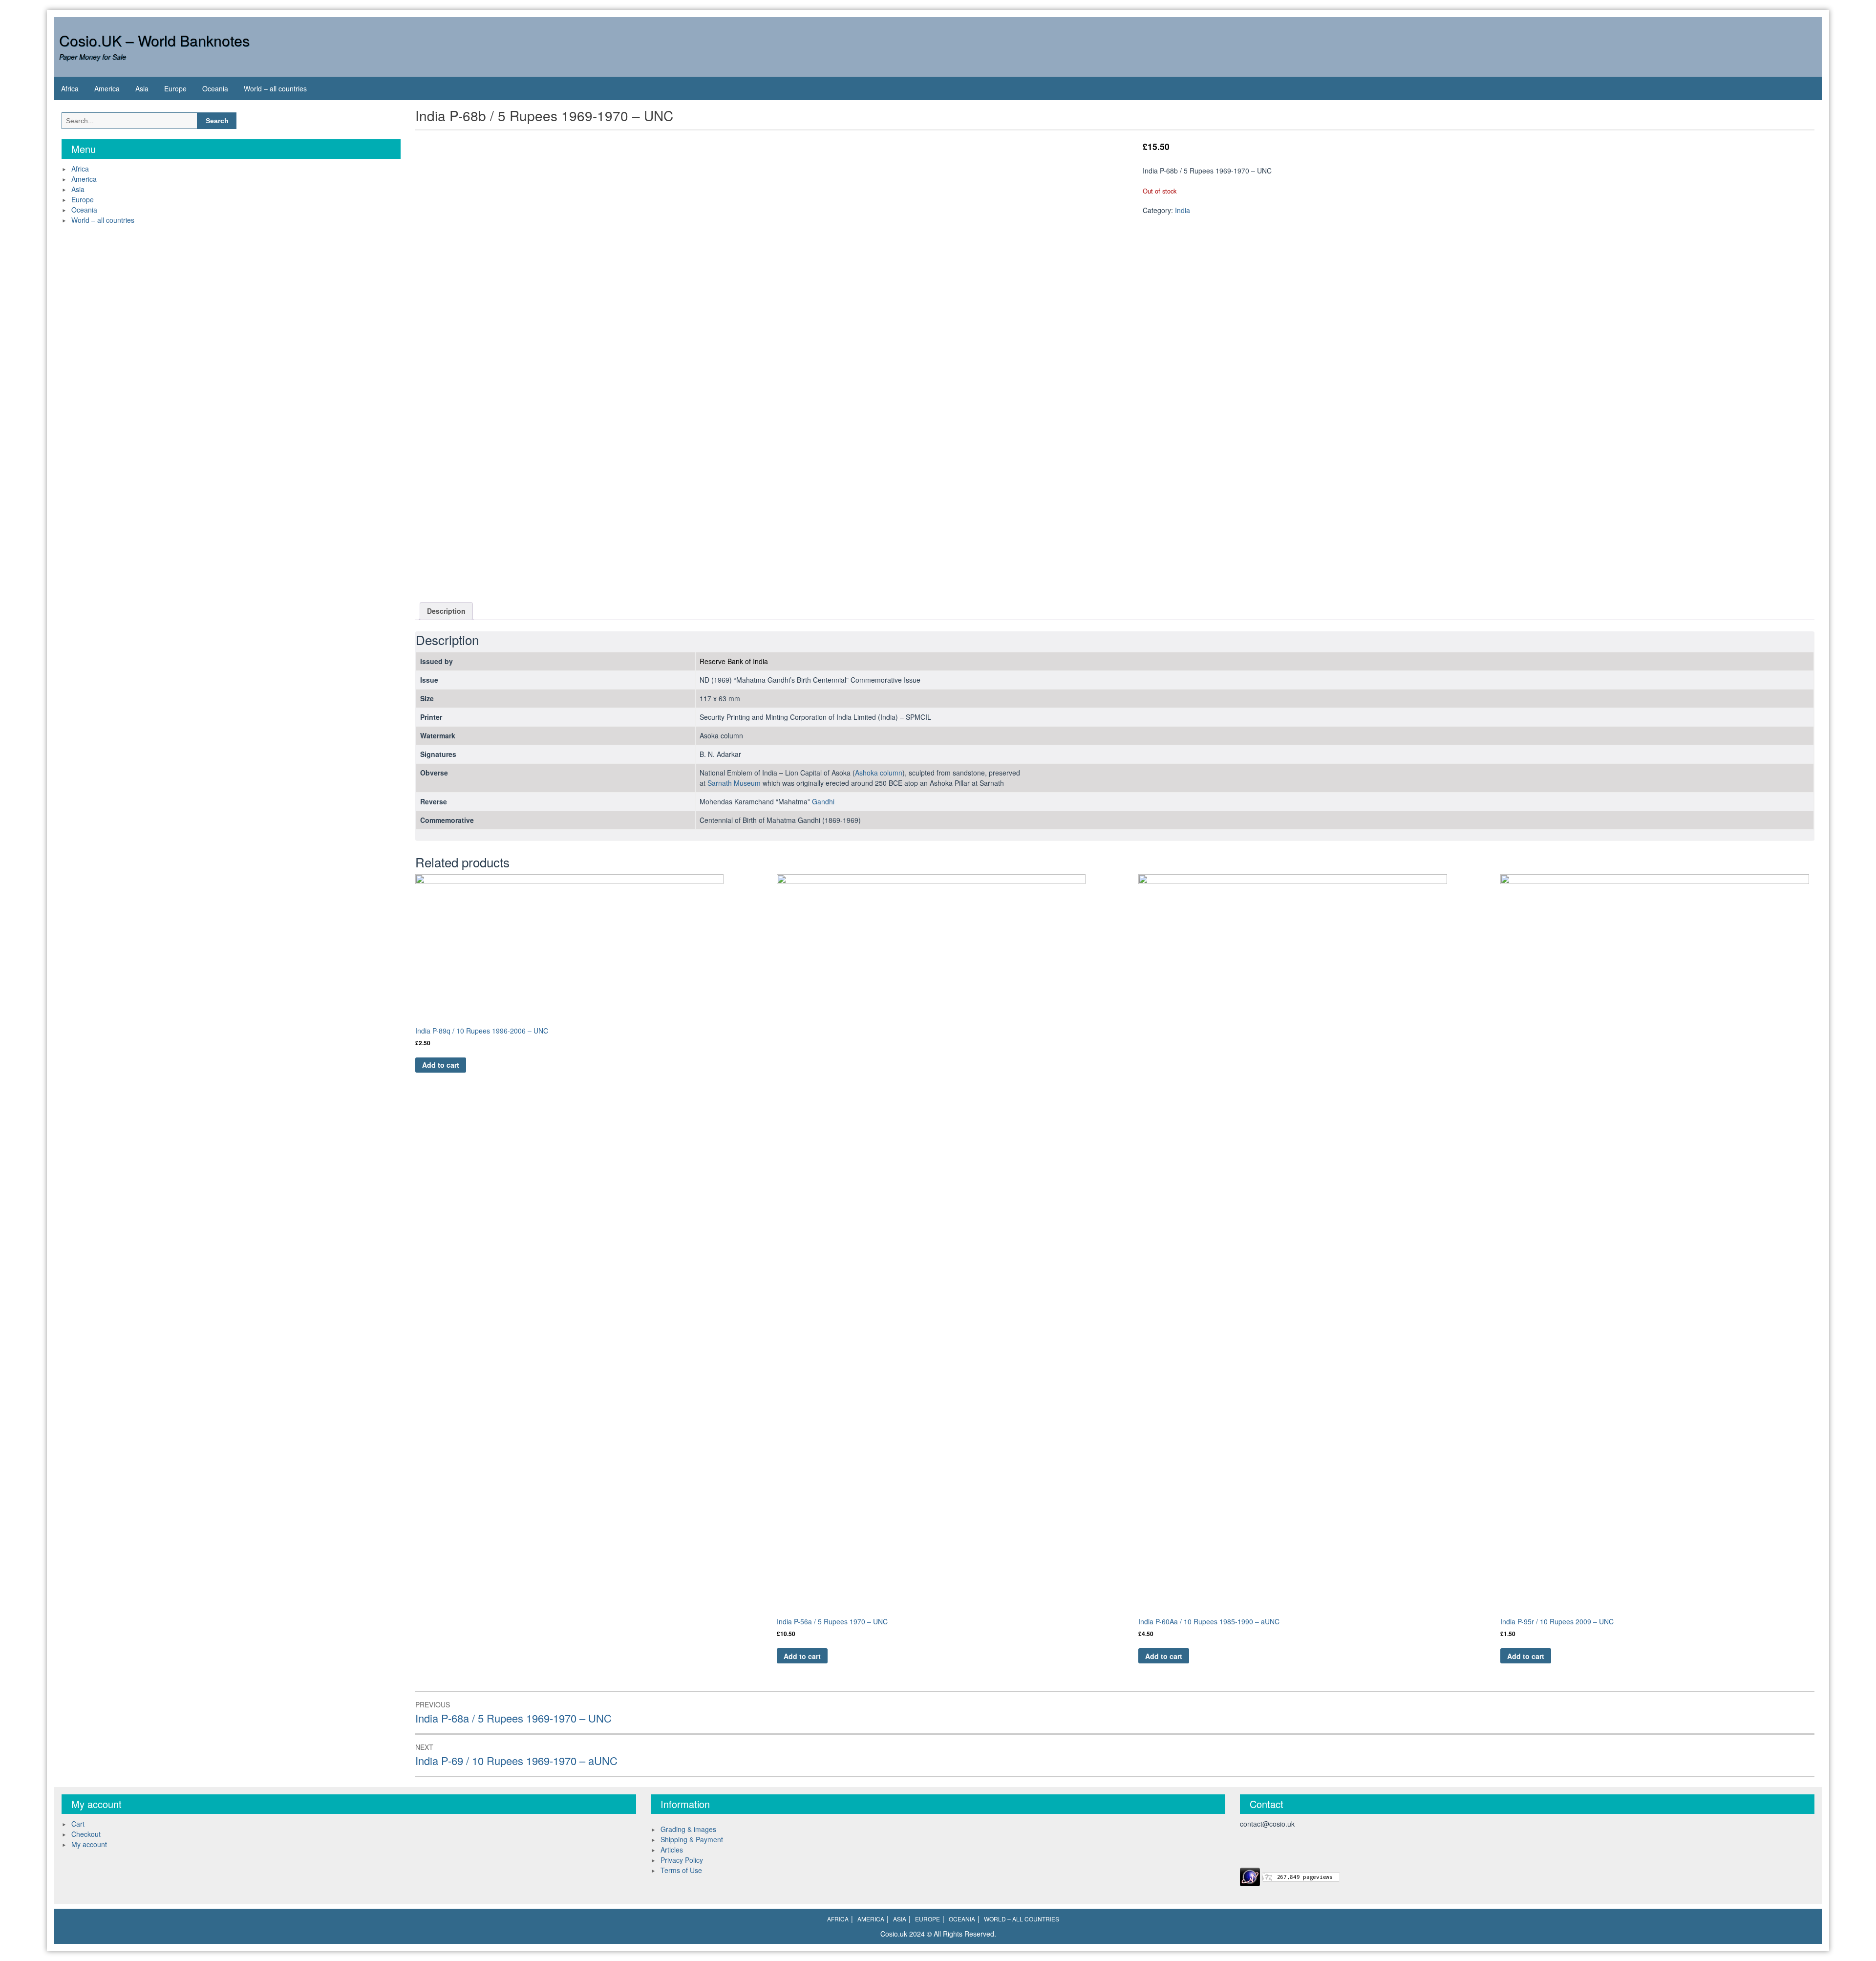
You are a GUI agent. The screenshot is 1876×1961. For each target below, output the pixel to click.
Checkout (86, 1834)
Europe (175, 88)
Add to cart (441, 1065)
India (1183, 210)
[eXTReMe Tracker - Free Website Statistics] (1250, 1876)
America (107, 88)
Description (446, 611)
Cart (78, 1824)
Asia (142, 88)
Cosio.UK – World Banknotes (154, 40)
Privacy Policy (682, 1860)
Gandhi (823, 801)
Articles (672, 1850)
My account (89, 1844)
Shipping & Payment (692, 1839)
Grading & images (688, 1829)
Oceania (215, 88)
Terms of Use (681, 1870)
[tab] (446, 611)
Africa (70, 88)
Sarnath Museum (734, 783)
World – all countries (275, 88)
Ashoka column (879, 773)
